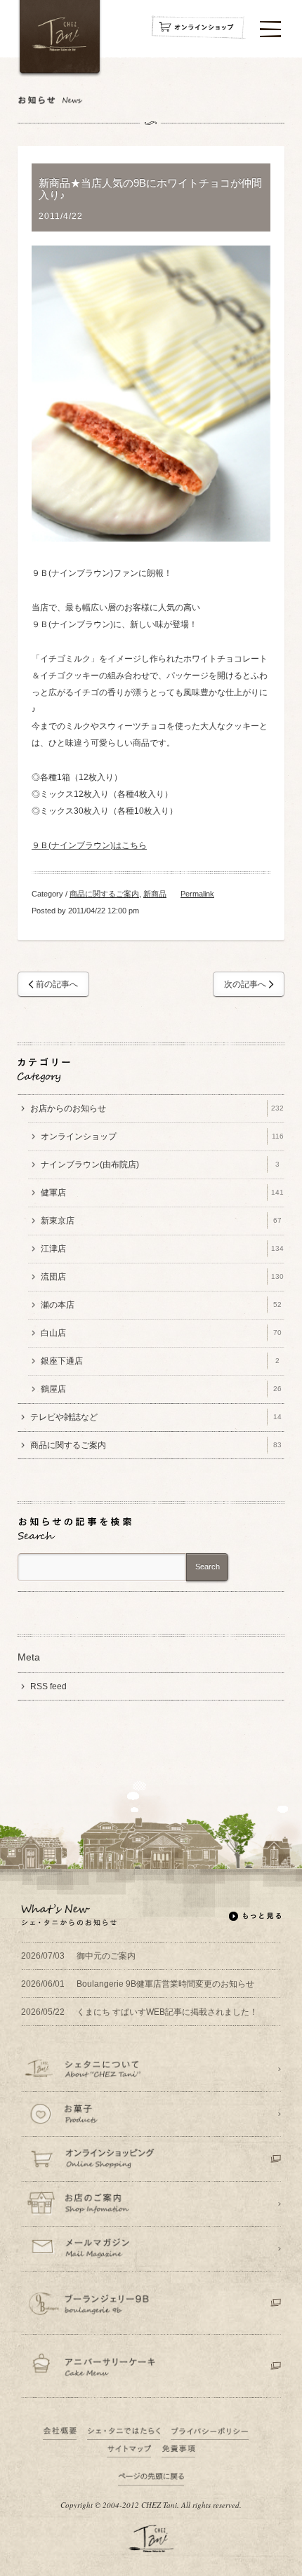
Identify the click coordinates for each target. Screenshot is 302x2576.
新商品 (155, 894)
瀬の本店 (161, 1305)
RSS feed (48, 1686)
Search (208, 1567)
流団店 (162, 1277)
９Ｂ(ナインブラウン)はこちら (89, 845)
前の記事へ (57, 984)
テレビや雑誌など (156, 1417)
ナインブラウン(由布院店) (160, 1165)
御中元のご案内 (78, 1956)
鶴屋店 (161, 1389)
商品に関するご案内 (104, 894)
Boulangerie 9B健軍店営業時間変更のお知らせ (138, 1984)
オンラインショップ (162, 1136)
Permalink (197, 894)
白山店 (161, 1333)
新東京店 (161, 1221)
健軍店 (162, 1193)
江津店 (162, 1249)
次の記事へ (245, 984)
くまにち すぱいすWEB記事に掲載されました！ (139, 2012)
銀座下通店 (160, 1361)
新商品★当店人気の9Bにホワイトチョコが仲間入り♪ (150, 189)
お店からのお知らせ (157, 1108)
